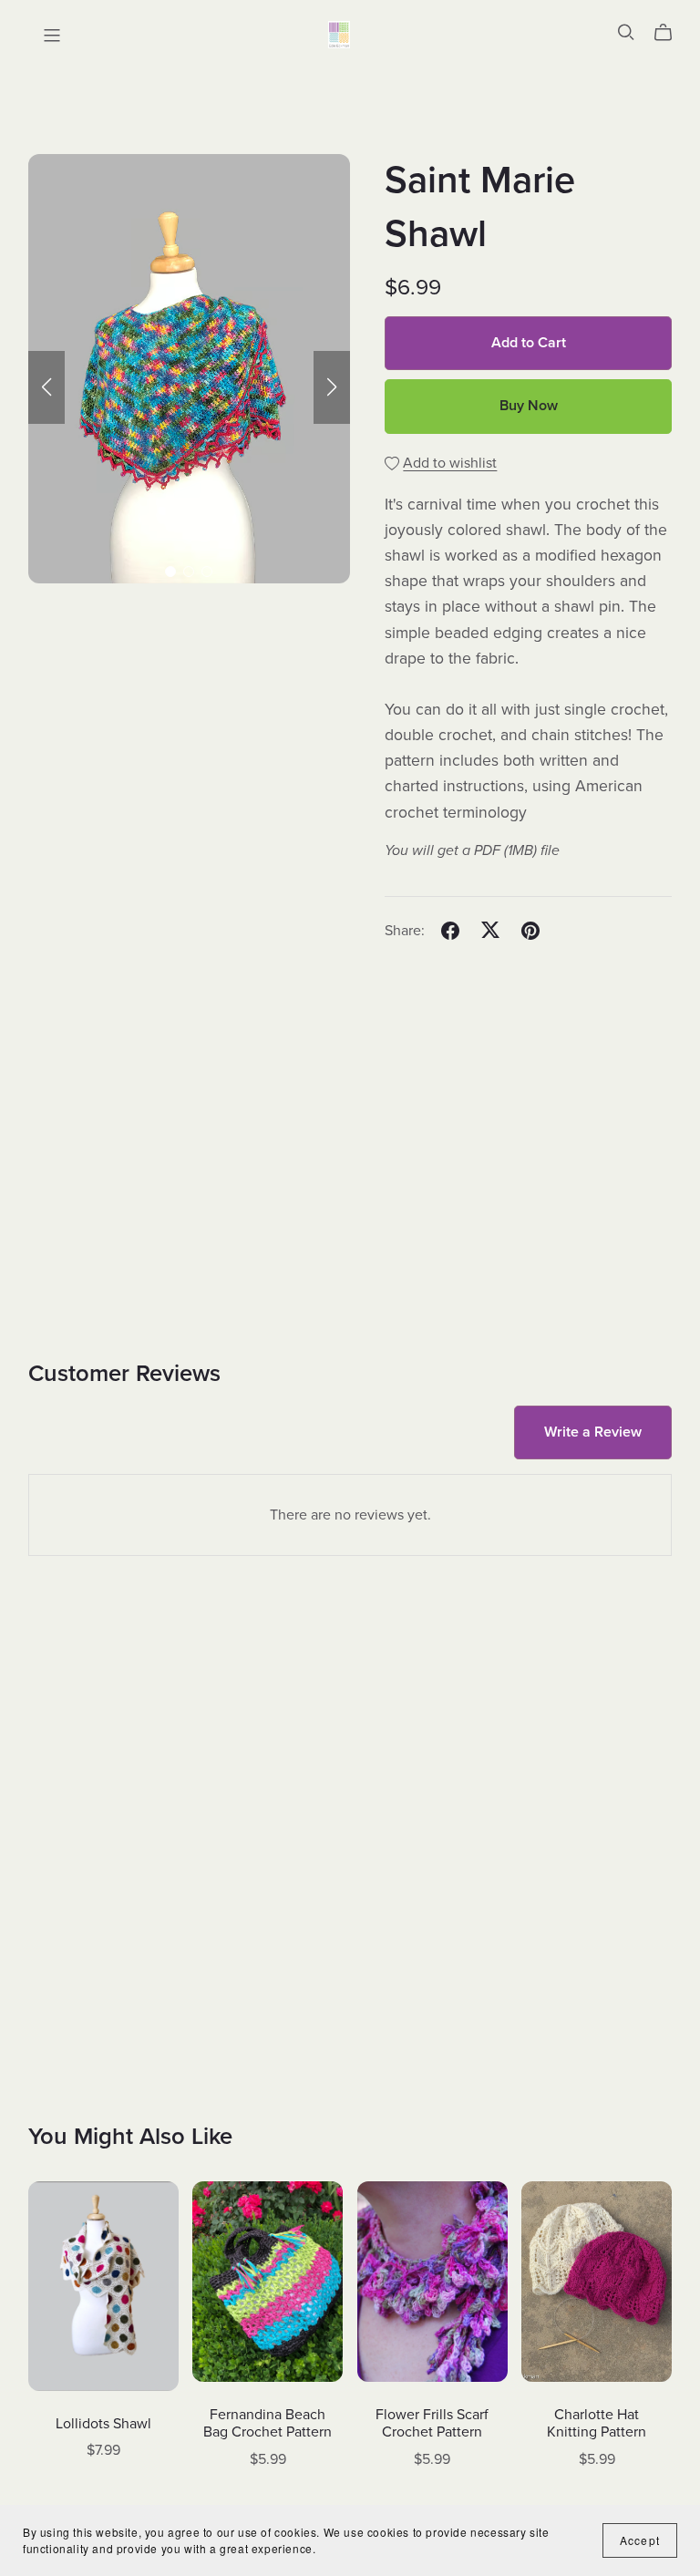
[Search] (626, 32)
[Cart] (670, 33)
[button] (46, 387)
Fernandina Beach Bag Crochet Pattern (268, 2423)
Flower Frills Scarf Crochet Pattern (432, 2423)
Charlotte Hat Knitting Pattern (597, 2423)
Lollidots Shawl (103, 2424)
